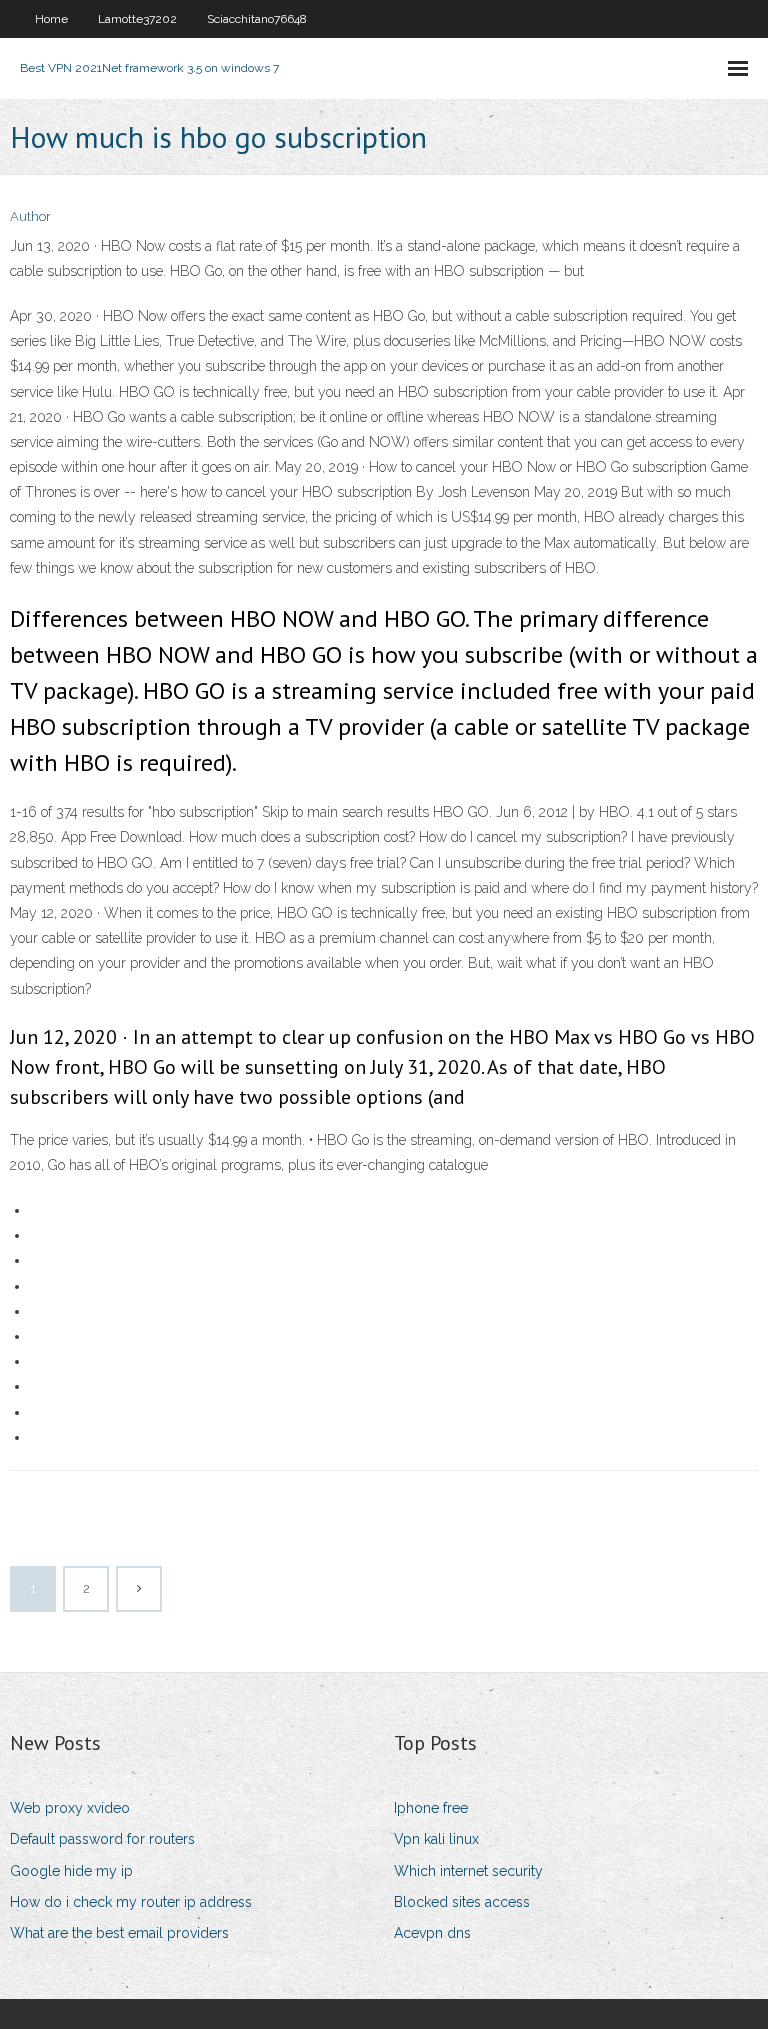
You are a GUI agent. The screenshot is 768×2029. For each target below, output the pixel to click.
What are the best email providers (119, 1933)
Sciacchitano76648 (257, 19)
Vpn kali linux (436, 1839)
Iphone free (431, 1808)
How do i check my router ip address (131, 1902)
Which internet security (468, 1871)
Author (30, 216)
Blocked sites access (462, 1902)
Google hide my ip (71, 1871)
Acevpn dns (432, 1933)
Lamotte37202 (137, 19)
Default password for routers (102, 1839)
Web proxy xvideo (70, 1808)
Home (51, 19)
